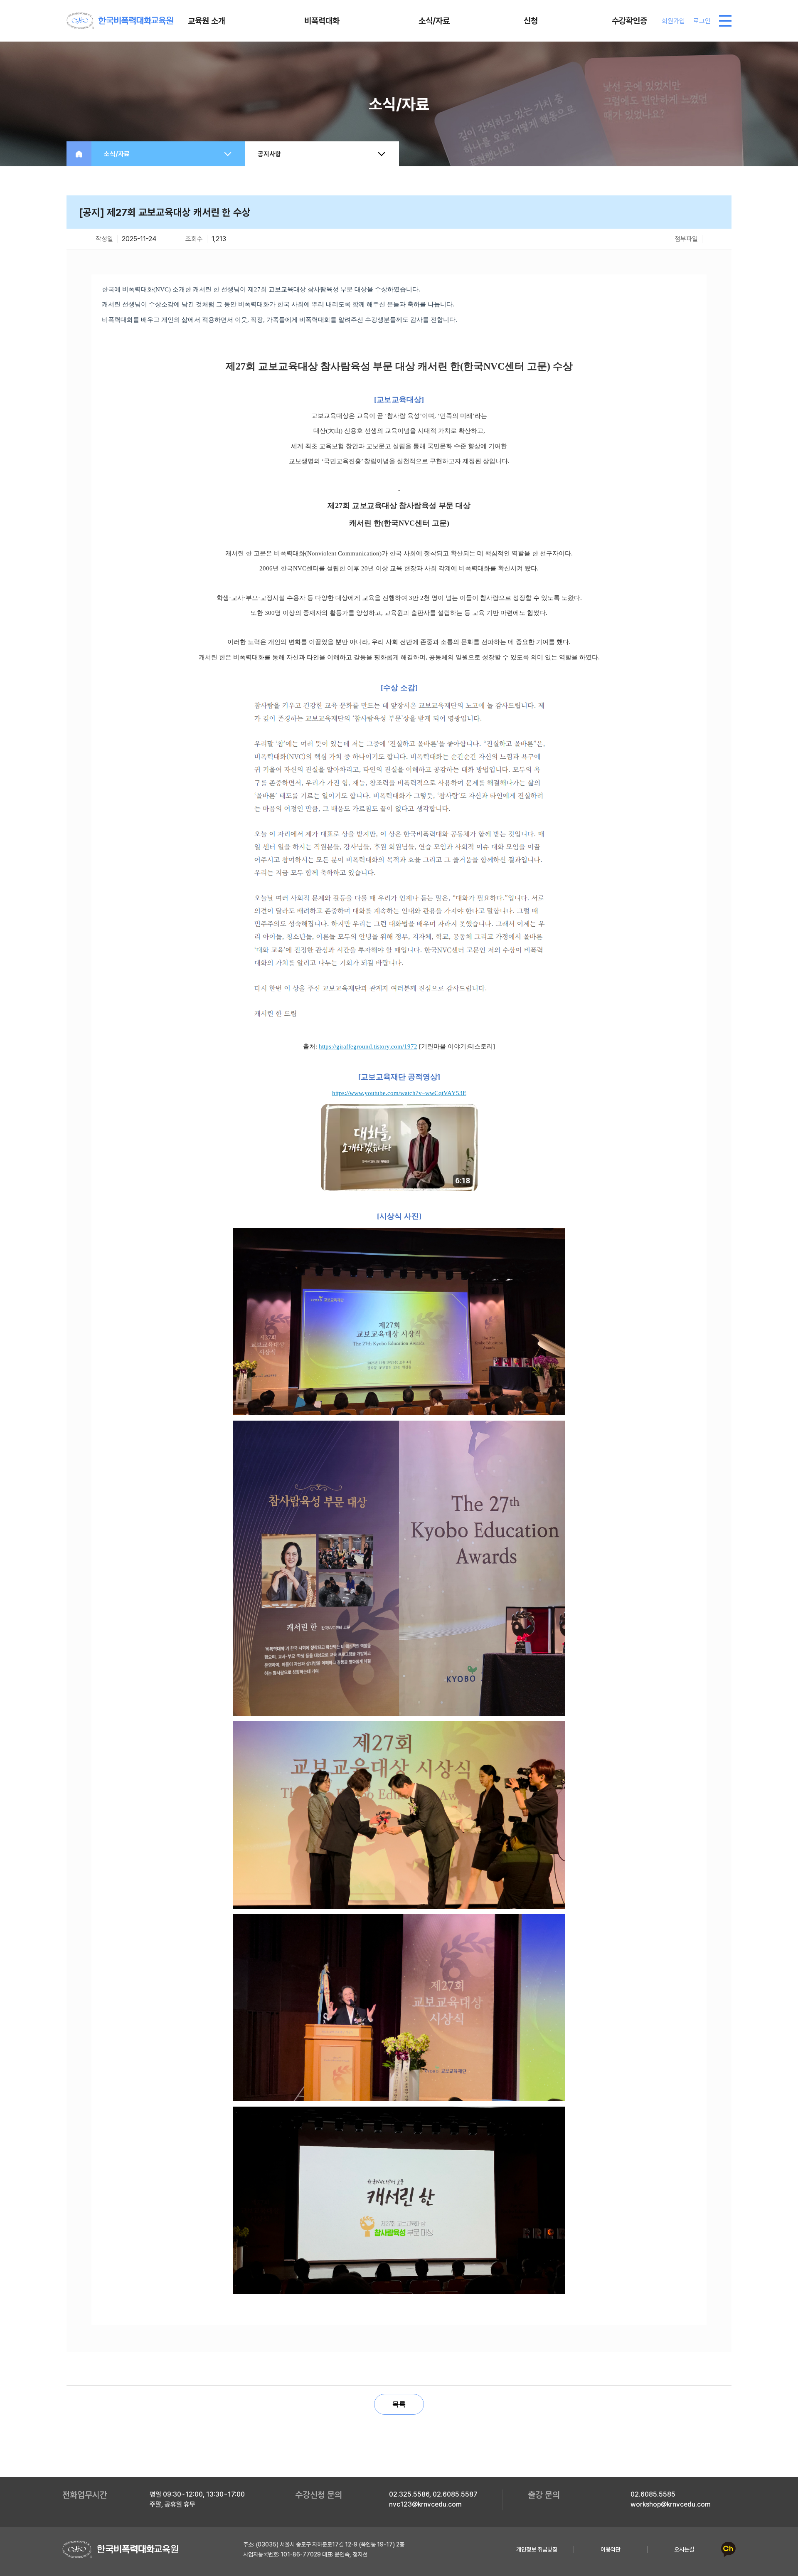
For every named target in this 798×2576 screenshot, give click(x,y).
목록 (399, 2404)
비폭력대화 (322, 21)
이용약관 (611, 2549)
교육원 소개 (207, 21)
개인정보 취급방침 (537, 2549)
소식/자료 (434, 21)
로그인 (702, 21)
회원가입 (673, 21)
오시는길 (684, 2549)
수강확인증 (629, 21)
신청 (531, 21)
